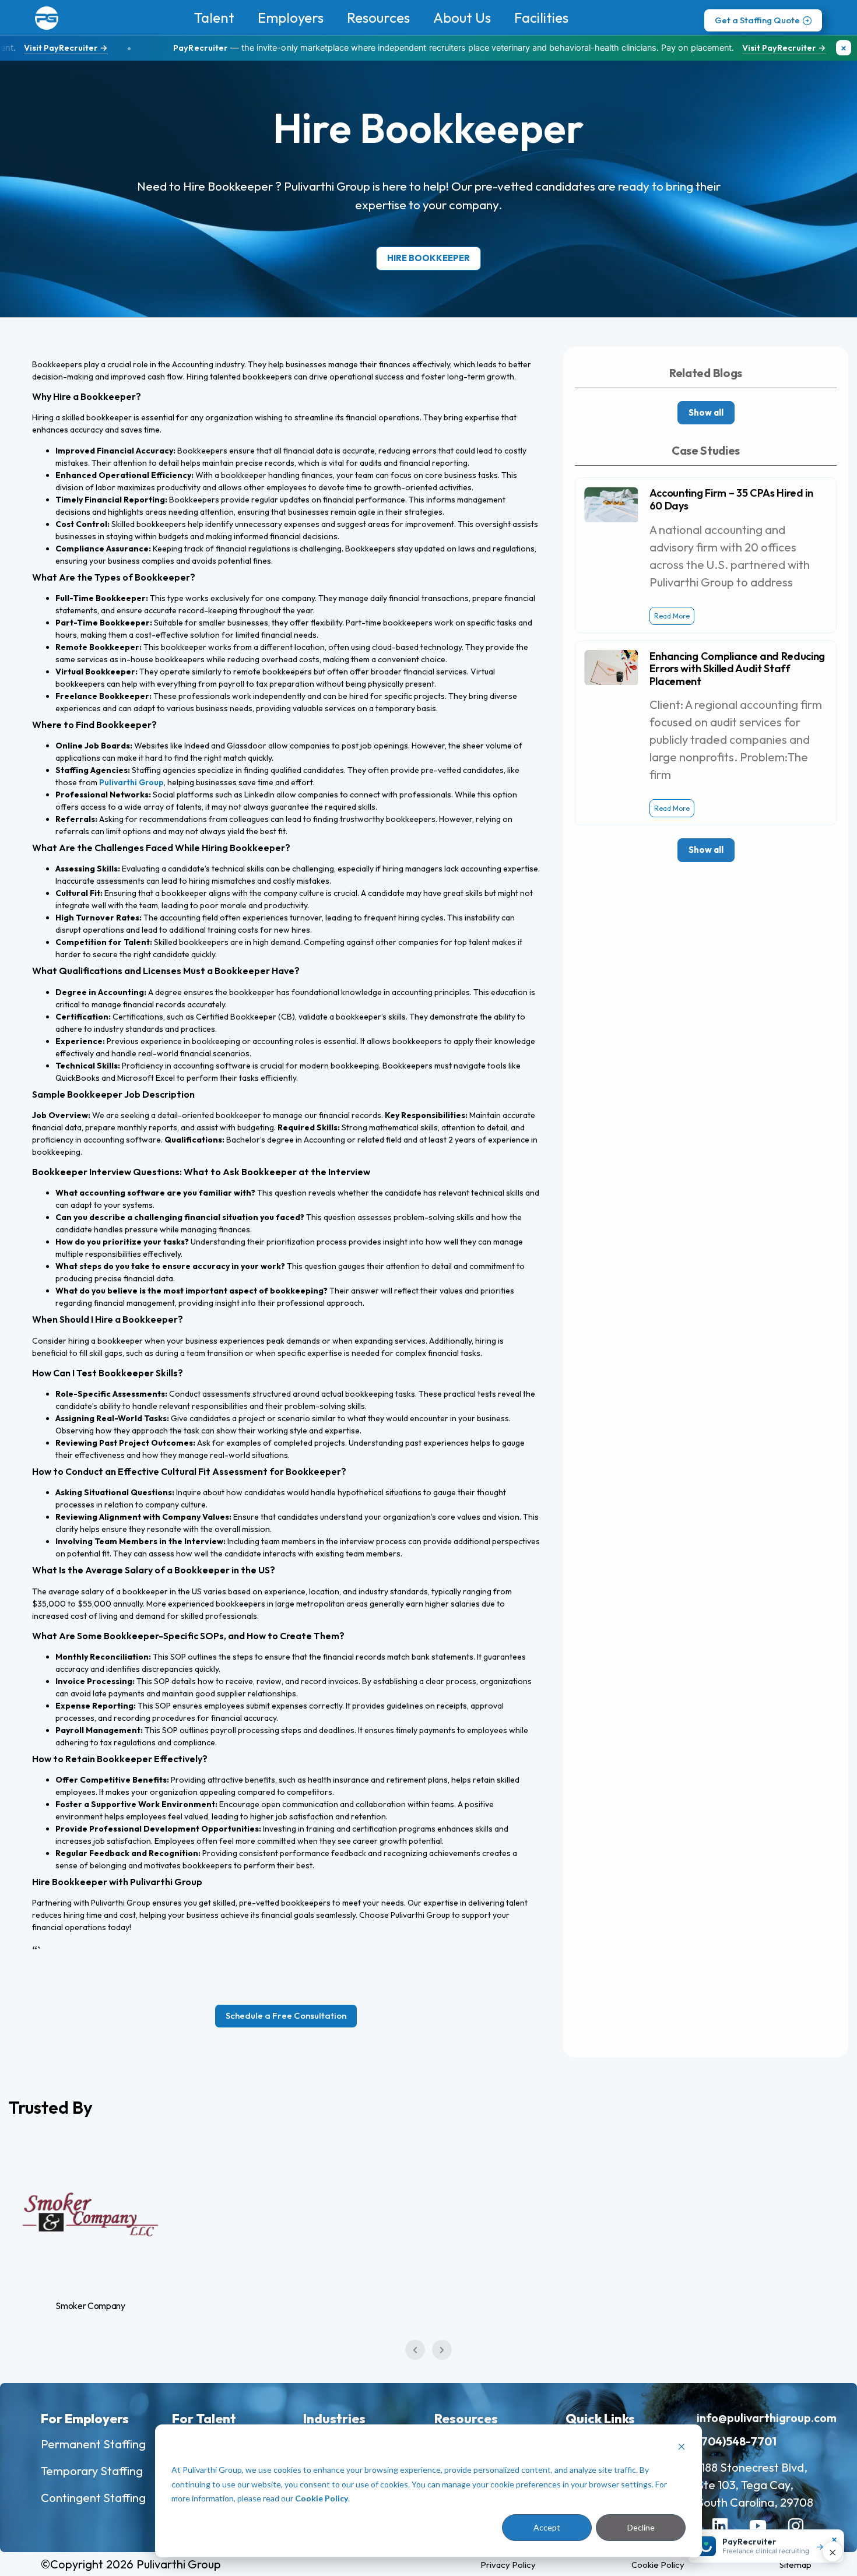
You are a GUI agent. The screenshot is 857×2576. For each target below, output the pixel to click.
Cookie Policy (322, 2498)
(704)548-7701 (737, 2441)
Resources (378, 17)
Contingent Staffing (93, 2498)
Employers (291, 17)
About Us (462, 17)
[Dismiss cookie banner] (682, 2448)
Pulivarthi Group (131, 782)
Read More (672, 616)
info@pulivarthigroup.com (767, 2418)
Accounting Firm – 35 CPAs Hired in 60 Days (731, 499)
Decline (641, 2527)
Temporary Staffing (92, 2471)
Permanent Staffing (93, 2444)
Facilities (541, 17)
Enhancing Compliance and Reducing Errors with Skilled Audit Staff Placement (737, 669)
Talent (214, 17)
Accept (547, 2527)
